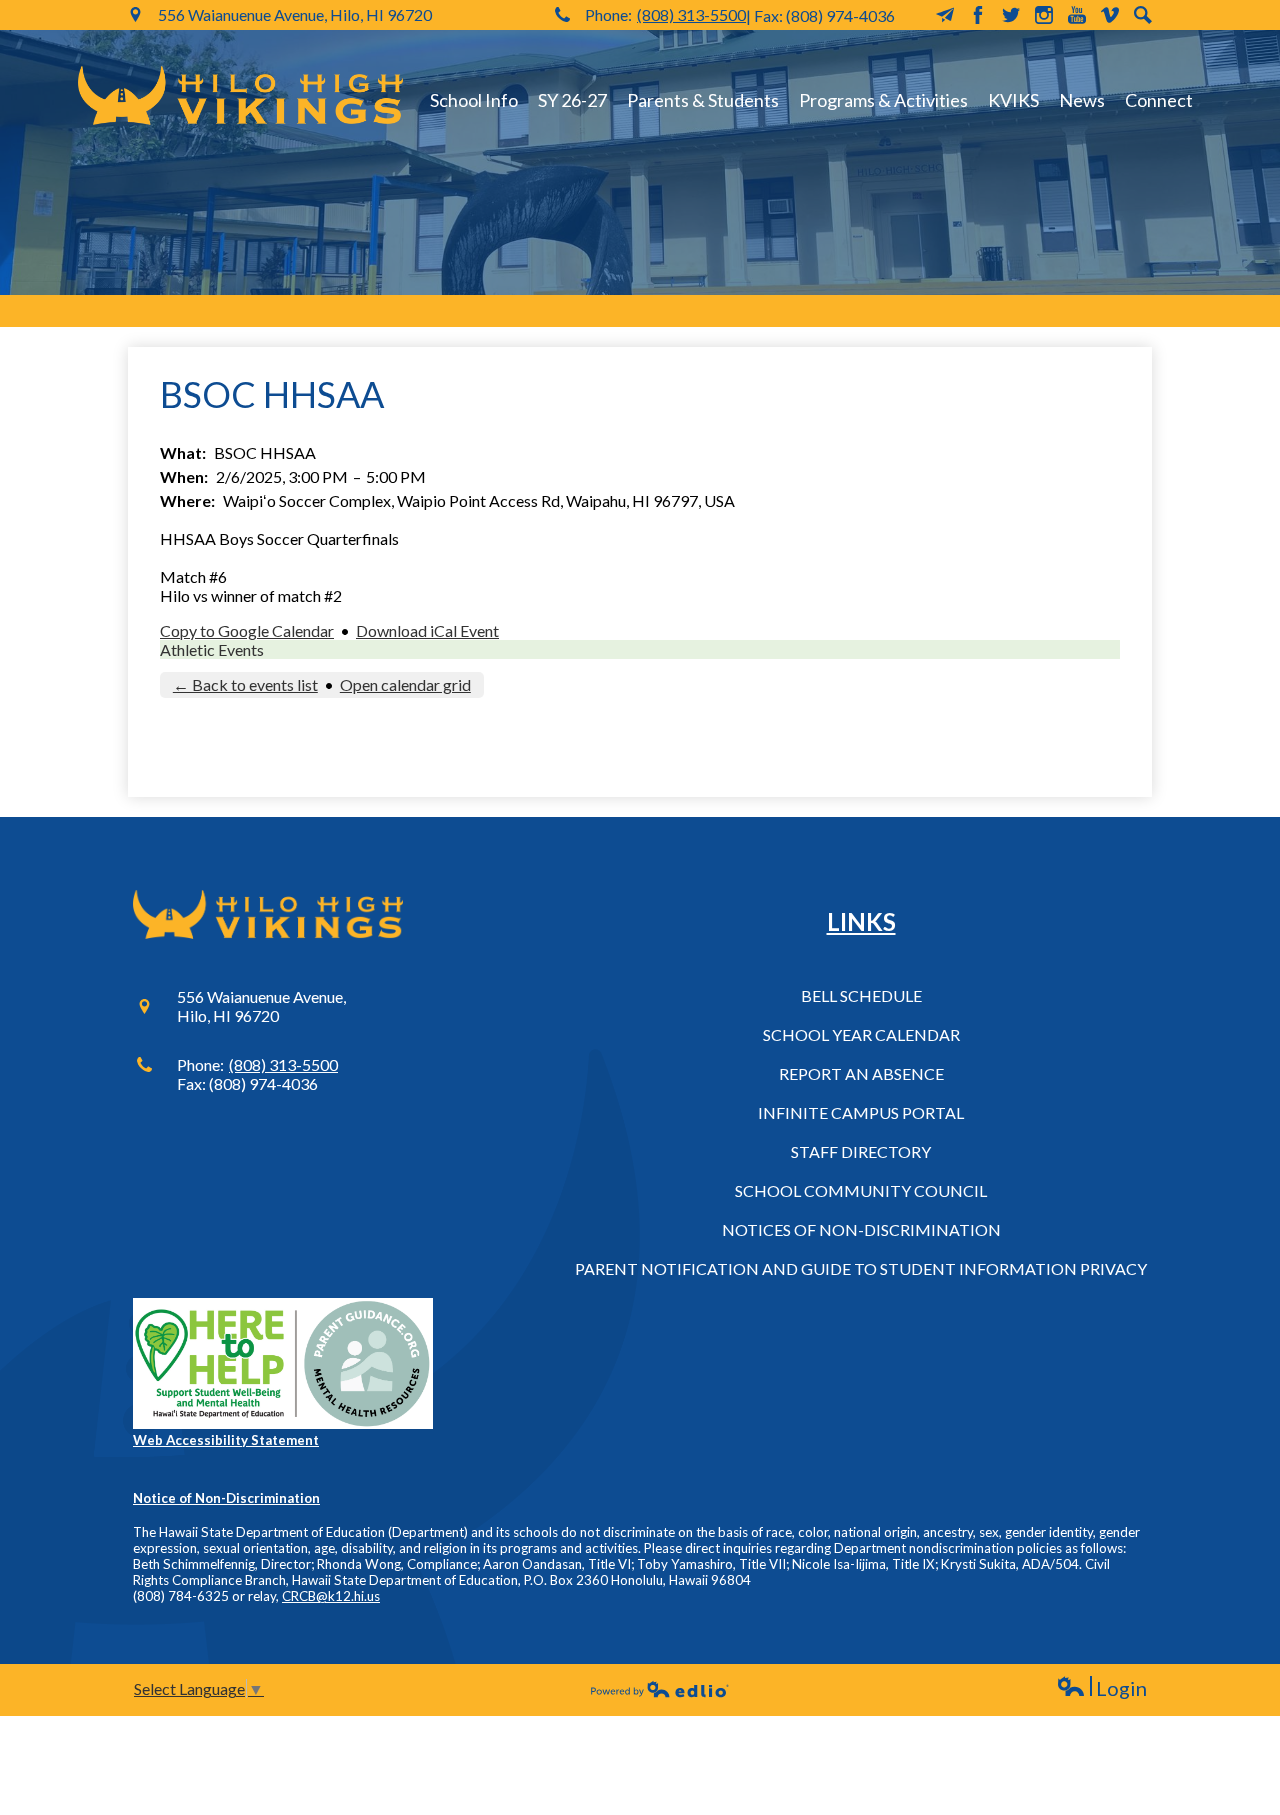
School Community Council (861, 1190)
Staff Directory (861, 1151)
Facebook (978, 15)
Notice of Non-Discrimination (226, 1498)
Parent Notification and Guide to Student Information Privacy (861, 1268)
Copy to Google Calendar (247, 630)
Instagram (1044, 15)
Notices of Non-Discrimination (861, 1229)
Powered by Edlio (660, 1689)
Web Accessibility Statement (226, 1440)
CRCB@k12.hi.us (331, 1596)
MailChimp (945, 15)
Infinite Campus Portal (861, 1112)
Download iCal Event (427, 630)
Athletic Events (212, 649)
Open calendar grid (405, 684)
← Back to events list (245, 684)
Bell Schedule (861, 995)
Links (861, 921)
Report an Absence (861, 1073)
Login (1101, 1688)
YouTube (1077, 15)
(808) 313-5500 (691, 14)
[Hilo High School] (240, 95)
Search (1143, 15)
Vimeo (1110, 15)
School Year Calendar (861, 1034)
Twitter (1011, 15)
